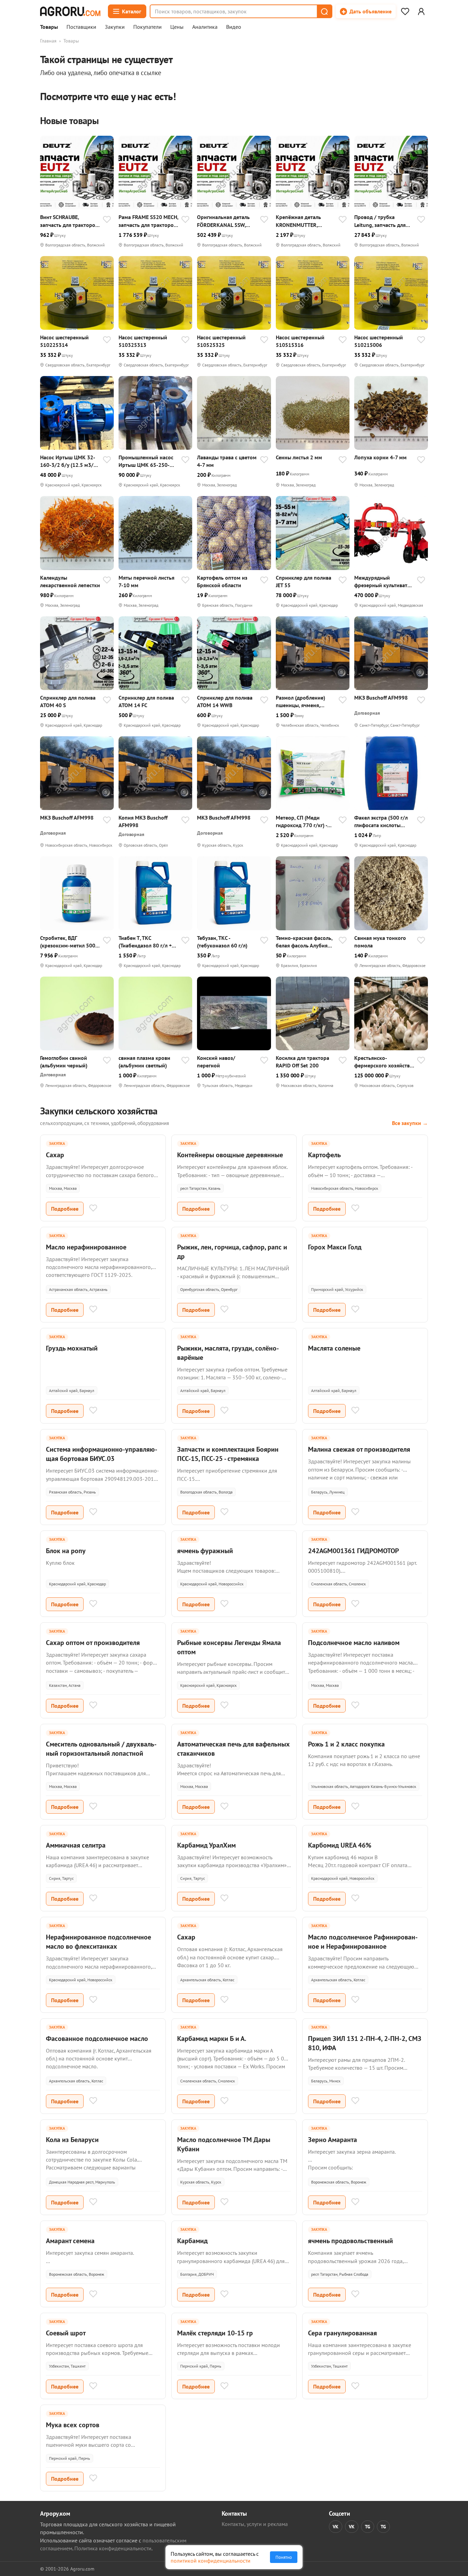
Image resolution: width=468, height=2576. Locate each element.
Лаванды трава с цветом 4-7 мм (227, 461)
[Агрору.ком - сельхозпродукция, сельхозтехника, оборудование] (70, 11)
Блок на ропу (66, 1551)
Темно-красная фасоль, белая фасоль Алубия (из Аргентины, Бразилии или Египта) (304, 942)
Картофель (324, 1155)
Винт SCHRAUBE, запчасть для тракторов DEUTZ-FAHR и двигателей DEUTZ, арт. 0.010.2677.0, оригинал (69, 221)
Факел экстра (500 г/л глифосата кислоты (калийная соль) (381, 821)
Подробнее (65, 1209)
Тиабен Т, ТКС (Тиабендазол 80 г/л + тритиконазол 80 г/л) (145, 942)
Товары (49, 27)
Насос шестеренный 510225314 (64, 341)
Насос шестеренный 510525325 (221, 341)
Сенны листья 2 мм (299, 457)
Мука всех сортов (73, 2425)
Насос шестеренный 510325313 (143, 341)
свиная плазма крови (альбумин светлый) (144, 1062)
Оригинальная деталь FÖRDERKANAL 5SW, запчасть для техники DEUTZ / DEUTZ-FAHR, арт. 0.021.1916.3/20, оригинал (223, 221)
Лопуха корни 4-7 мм (380, 457)
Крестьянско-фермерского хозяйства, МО (384, 1062)
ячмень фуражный (205, 1551)
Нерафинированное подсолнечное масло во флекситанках (98, 1942)
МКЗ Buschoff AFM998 (381, 698)
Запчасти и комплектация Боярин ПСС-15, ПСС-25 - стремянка (228, 1454)
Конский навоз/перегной (216, 1062)
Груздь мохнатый (72, 1348)
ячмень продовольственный (350, 2241)
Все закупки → (410, 1123)
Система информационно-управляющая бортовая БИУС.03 (102, 1454)
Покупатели (147, 27)
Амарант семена (70, 2241)
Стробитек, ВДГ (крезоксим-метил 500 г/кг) (68, 942)
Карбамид (192, 2241)
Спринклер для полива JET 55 (304, 581)
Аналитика (205, 27)
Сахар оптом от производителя (93, 1643)
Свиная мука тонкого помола (380, 942)
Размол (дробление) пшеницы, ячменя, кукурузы (300, 702)
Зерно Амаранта (332, 2140)
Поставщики (81, 27)
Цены (177, 27)
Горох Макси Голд (335, 1247)
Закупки (115, 27)
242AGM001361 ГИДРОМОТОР (353, 1551)
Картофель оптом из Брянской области (222, 581)
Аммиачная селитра (76, 1845)
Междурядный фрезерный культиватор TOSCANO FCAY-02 (384, 582)
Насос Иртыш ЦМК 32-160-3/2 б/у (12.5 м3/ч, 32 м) (69, 461)
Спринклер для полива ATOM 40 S (68, 701)
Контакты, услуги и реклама (255, 2524)
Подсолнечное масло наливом (354, 1643)
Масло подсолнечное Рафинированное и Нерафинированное (363, 1942)
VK (336, 2527)
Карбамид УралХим (206, 1845)
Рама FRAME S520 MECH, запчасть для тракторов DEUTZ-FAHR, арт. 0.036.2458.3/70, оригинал (148, 221)
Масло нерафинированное (86, 1247)
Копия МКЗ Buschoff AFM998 (143, 821)
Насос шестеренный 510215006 (379, 341)
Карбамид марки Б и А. (212, 2039)
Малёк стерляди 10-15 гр (215, 2333)
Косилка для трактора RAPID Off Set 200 (303, 1062)
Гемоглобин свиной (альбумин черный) (64, 1062)
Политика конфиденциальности (113, 2548)
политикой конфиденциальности (211, 2561)
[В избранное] (107, 220)
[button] (324, 11)
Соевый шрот (66, 2333)
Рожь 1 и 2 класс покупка (346, 1744)
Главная (48, 41)
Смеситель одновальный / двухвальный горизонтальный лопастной (101, 1749)
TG (368, 2527)
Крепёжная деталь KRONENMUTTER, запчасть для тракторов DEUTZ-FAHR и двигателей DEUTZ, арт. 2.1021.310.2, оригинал (305, 221)
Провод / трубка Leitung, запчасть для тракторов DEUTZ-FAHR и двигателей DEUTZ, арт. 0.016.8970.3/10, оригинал (384, 221)
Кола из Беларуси (72, 2140)
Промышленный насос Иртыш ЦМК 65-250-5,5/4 (146, 461)
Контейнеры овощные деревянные (230, 1155)
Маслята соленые (334, 1348)
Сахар (55, 1155)
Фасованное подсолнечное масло (97, 2039)
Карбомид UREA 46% (340, 1845)
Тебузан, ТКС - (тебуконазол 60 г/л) (222, 942)
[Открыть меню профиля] (421, 11)
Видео (234, 27)
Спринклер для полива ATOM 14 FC (146, 701)
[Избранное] (405, 11)
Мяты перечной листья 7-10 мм (146, 581)
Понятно (284, 2557)
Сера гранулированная (342, 2333)
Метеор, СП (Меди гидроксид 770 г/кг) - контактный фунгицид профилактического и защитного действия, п (304, 821)
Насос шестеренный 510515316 (300, 341)
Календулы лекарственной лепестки (70, 581)
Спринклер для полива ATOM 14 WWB (225, 701)
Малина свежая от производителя (359, 1449)
